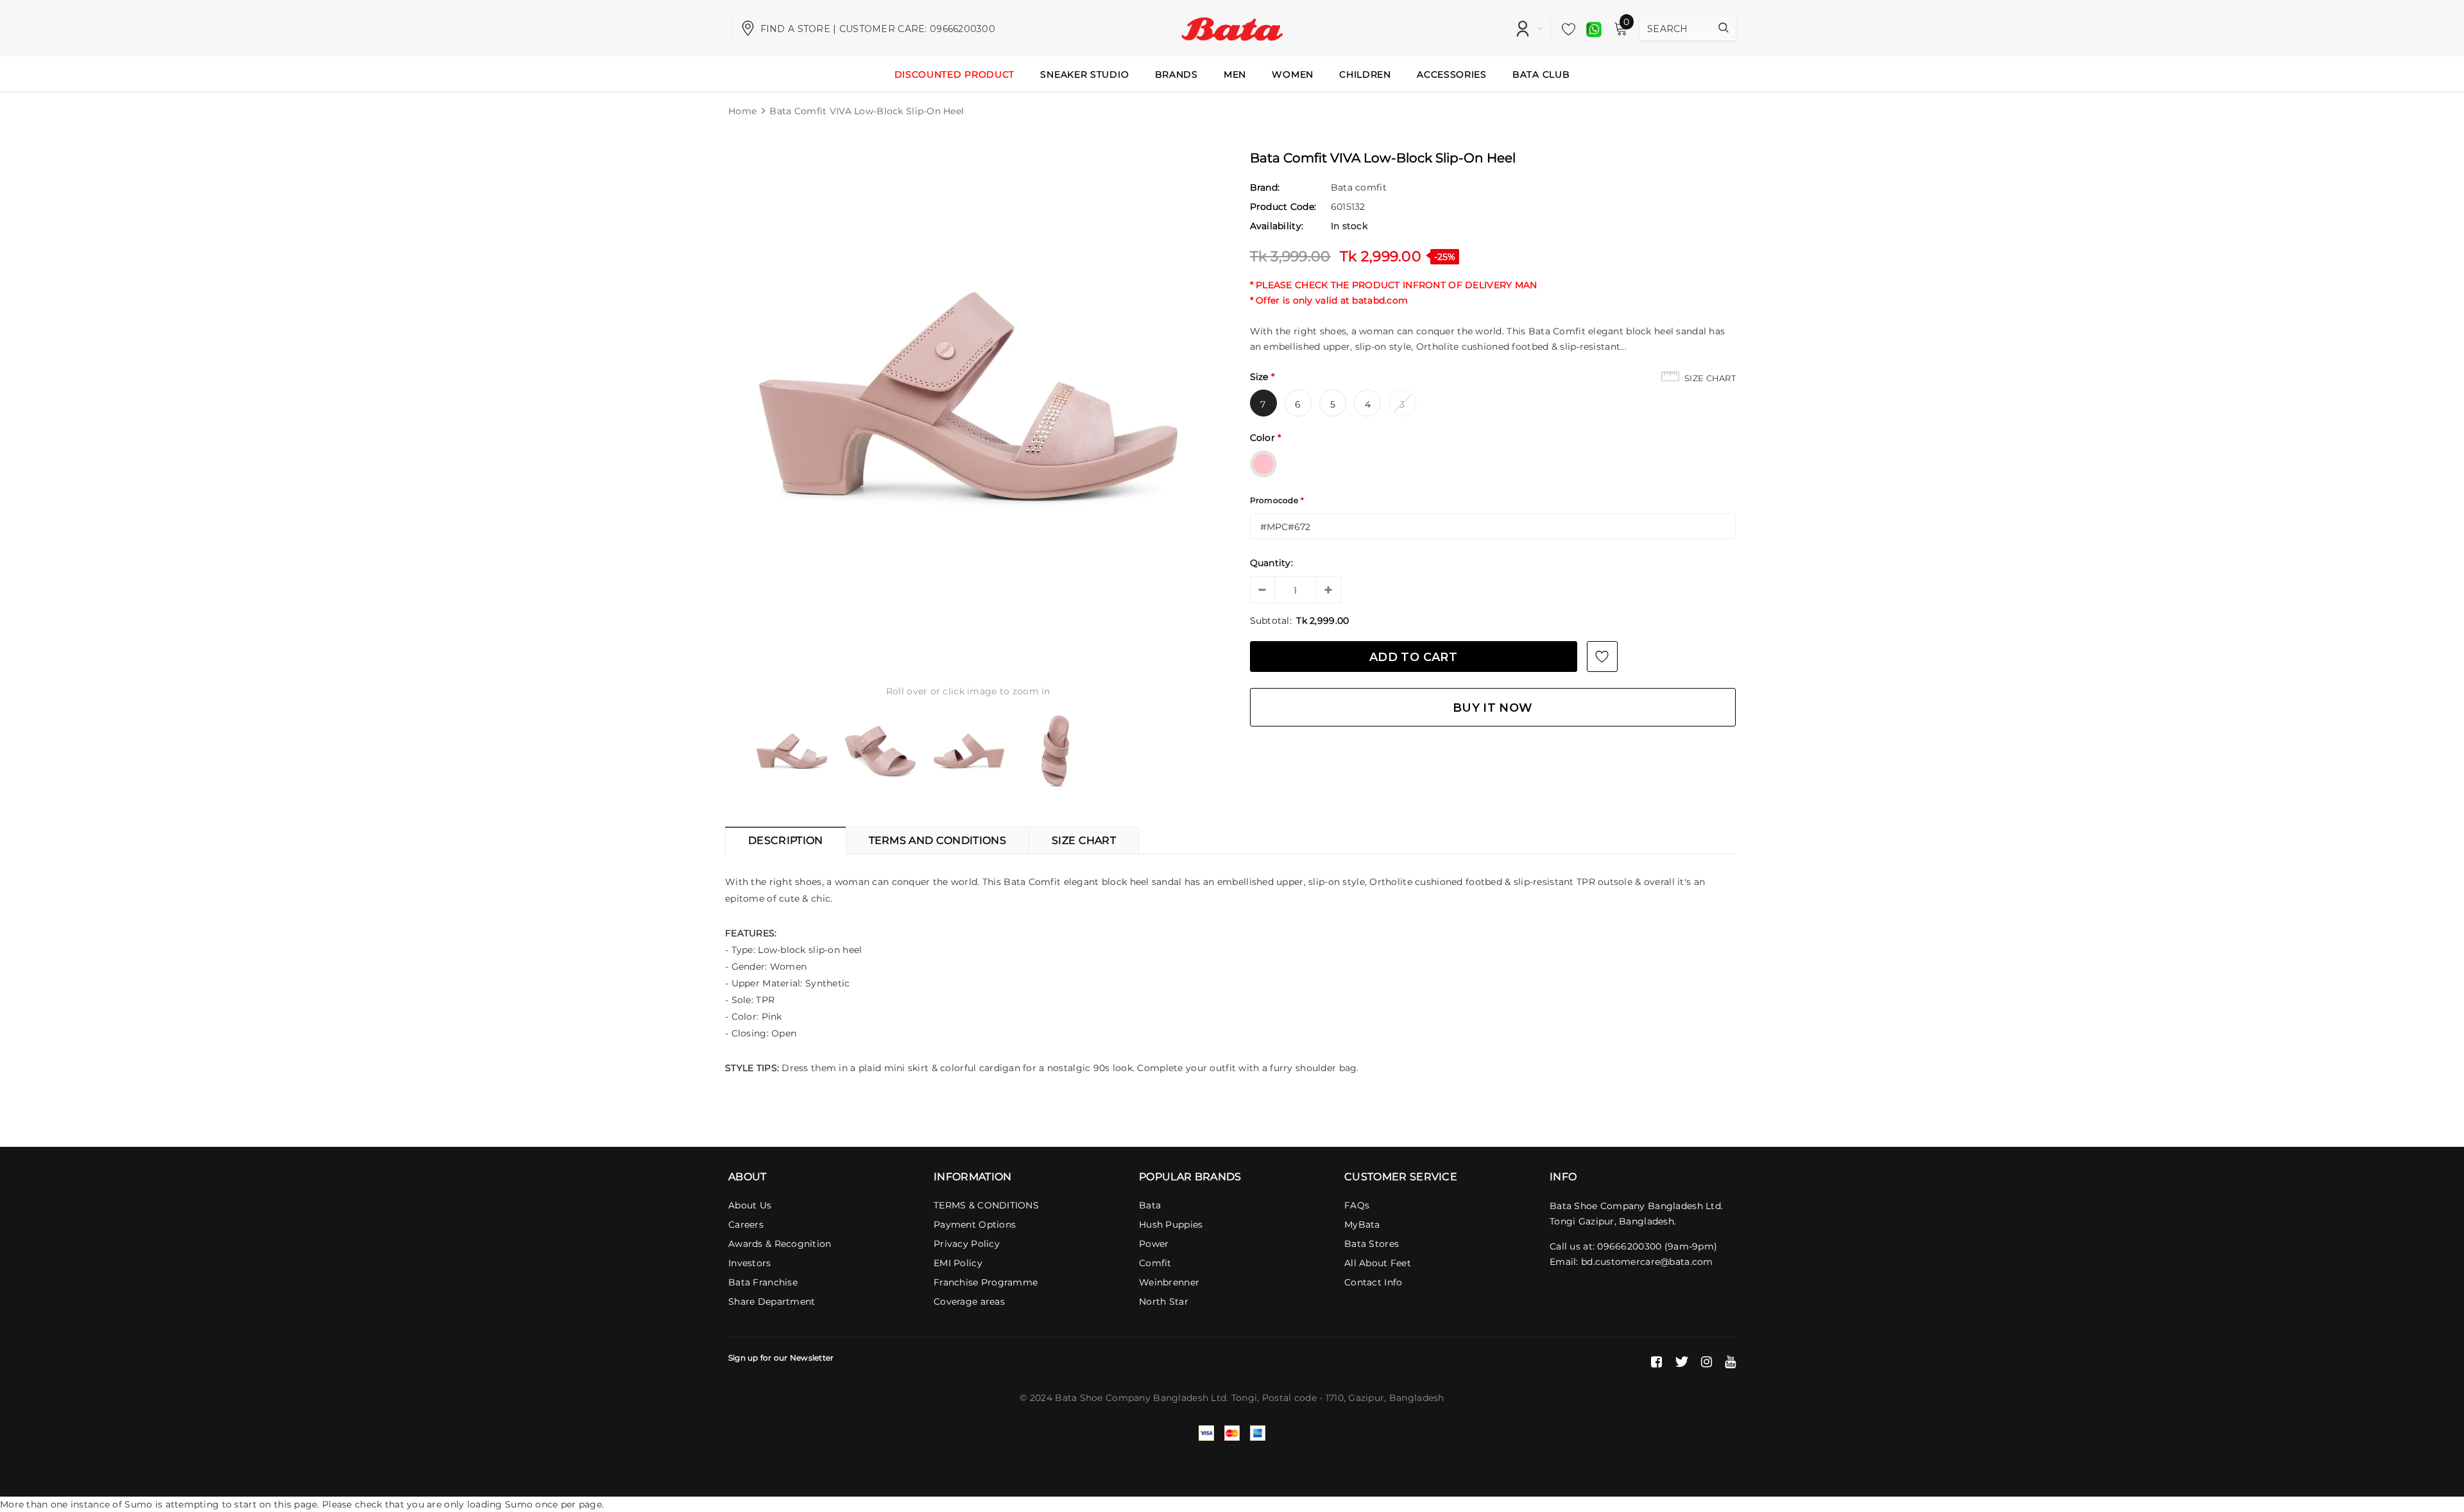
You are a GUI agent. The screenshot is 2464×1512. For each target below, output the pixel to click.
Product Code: (1283, 207)
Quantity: (1272, 563)
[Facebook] (1656, 1362)
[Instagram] (1707, 1362)
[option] (968, 395)
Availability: (1277, 226)
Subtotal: (1271, 621)
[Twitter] (1681, 1362)
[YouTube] (1730, 1362)
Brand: (1265, 187)
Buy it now (1493, 708)
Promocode (1277, 500)
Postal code (1289, 1398)
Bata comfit (1359, 187)
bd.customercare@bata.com (1647, 1262)
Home (742, 111)
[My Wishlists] (1565, 29)
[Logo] (1232, 28)
